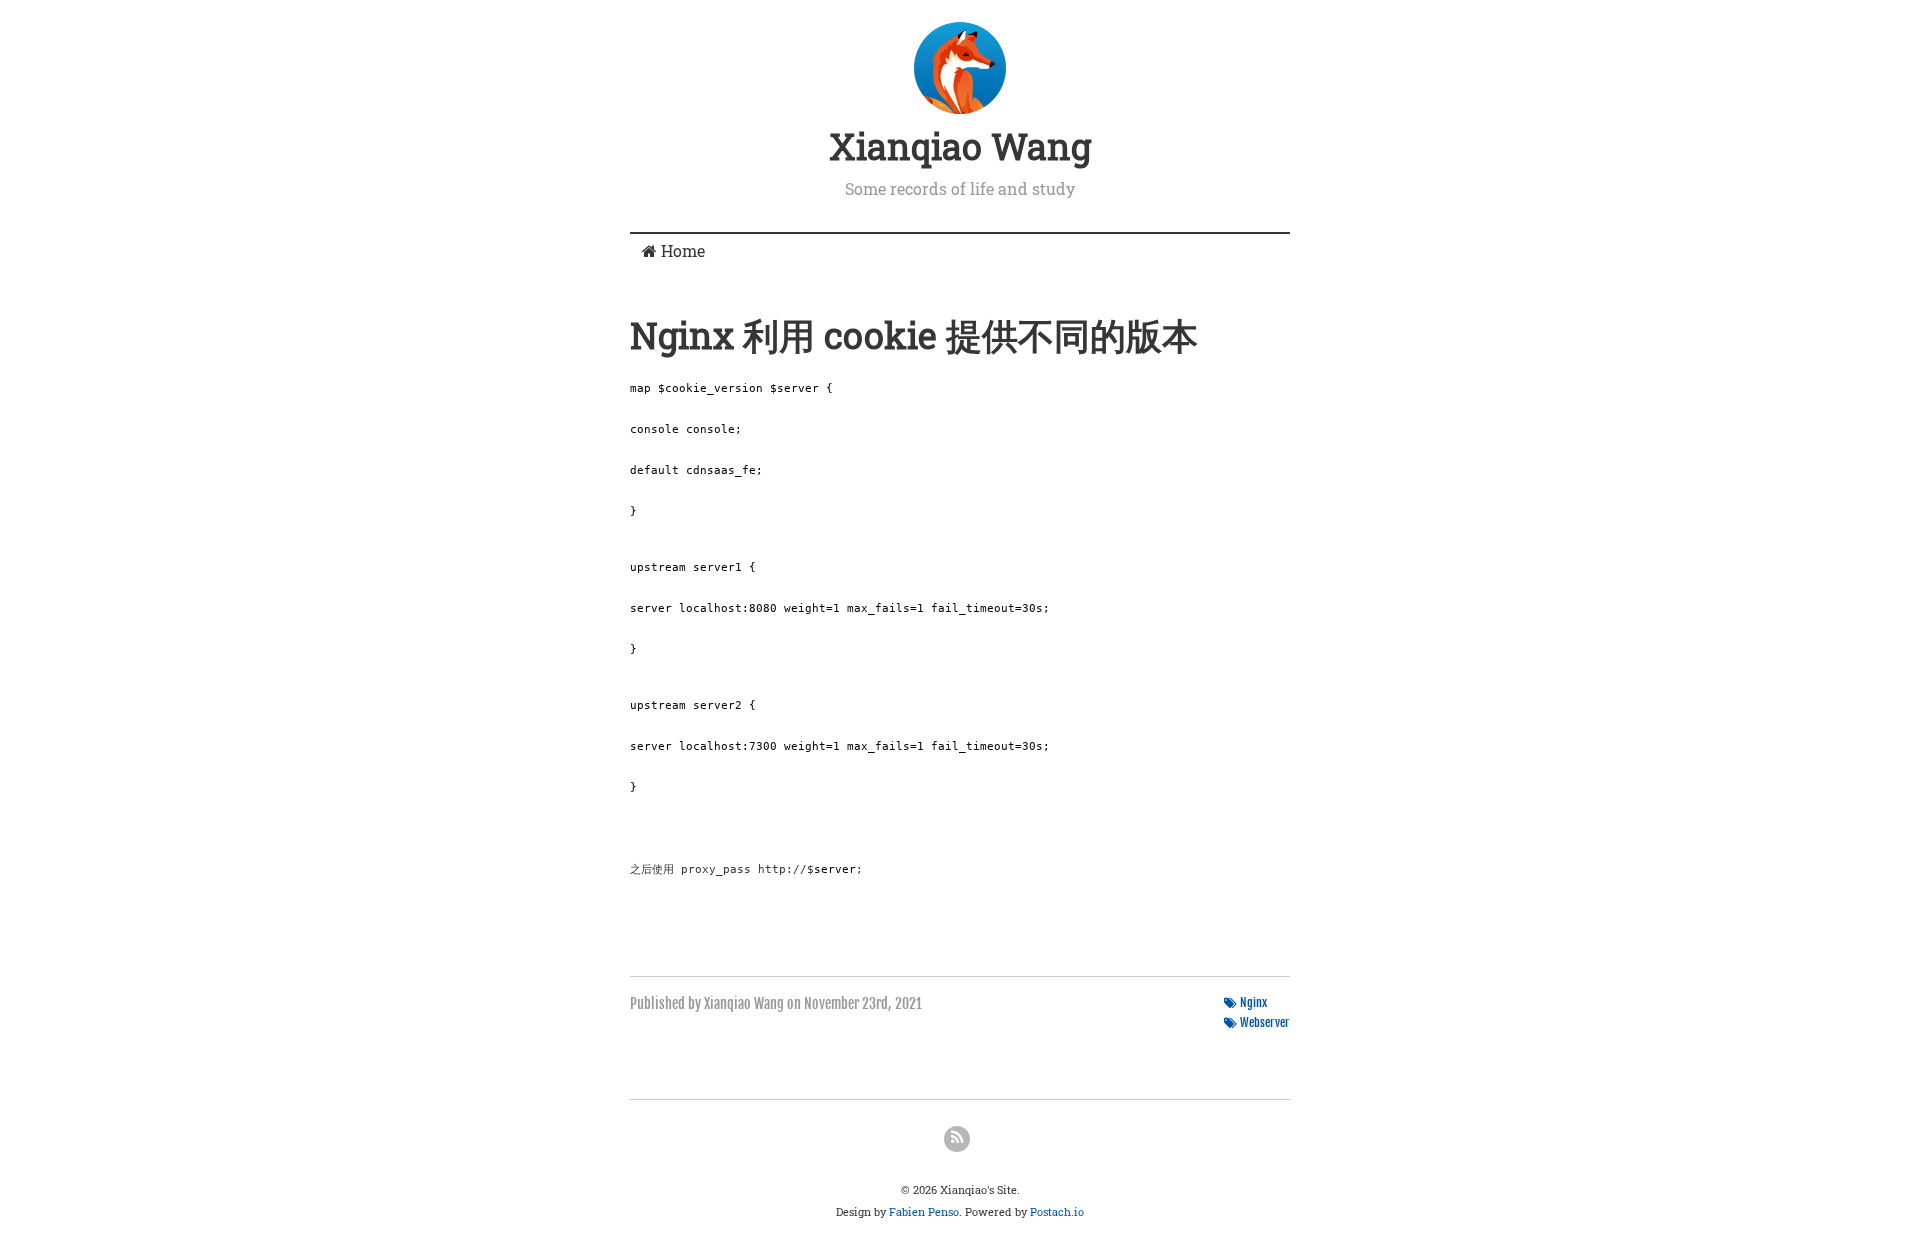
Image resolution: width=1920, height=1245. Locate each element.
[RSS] (957, 1139)
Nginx (1253, 1002)
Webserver (1265, 1022)
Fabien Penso (924, 1211)
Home (681, 250)
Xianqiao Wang (960, 146)
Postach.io (1057, 1211)
